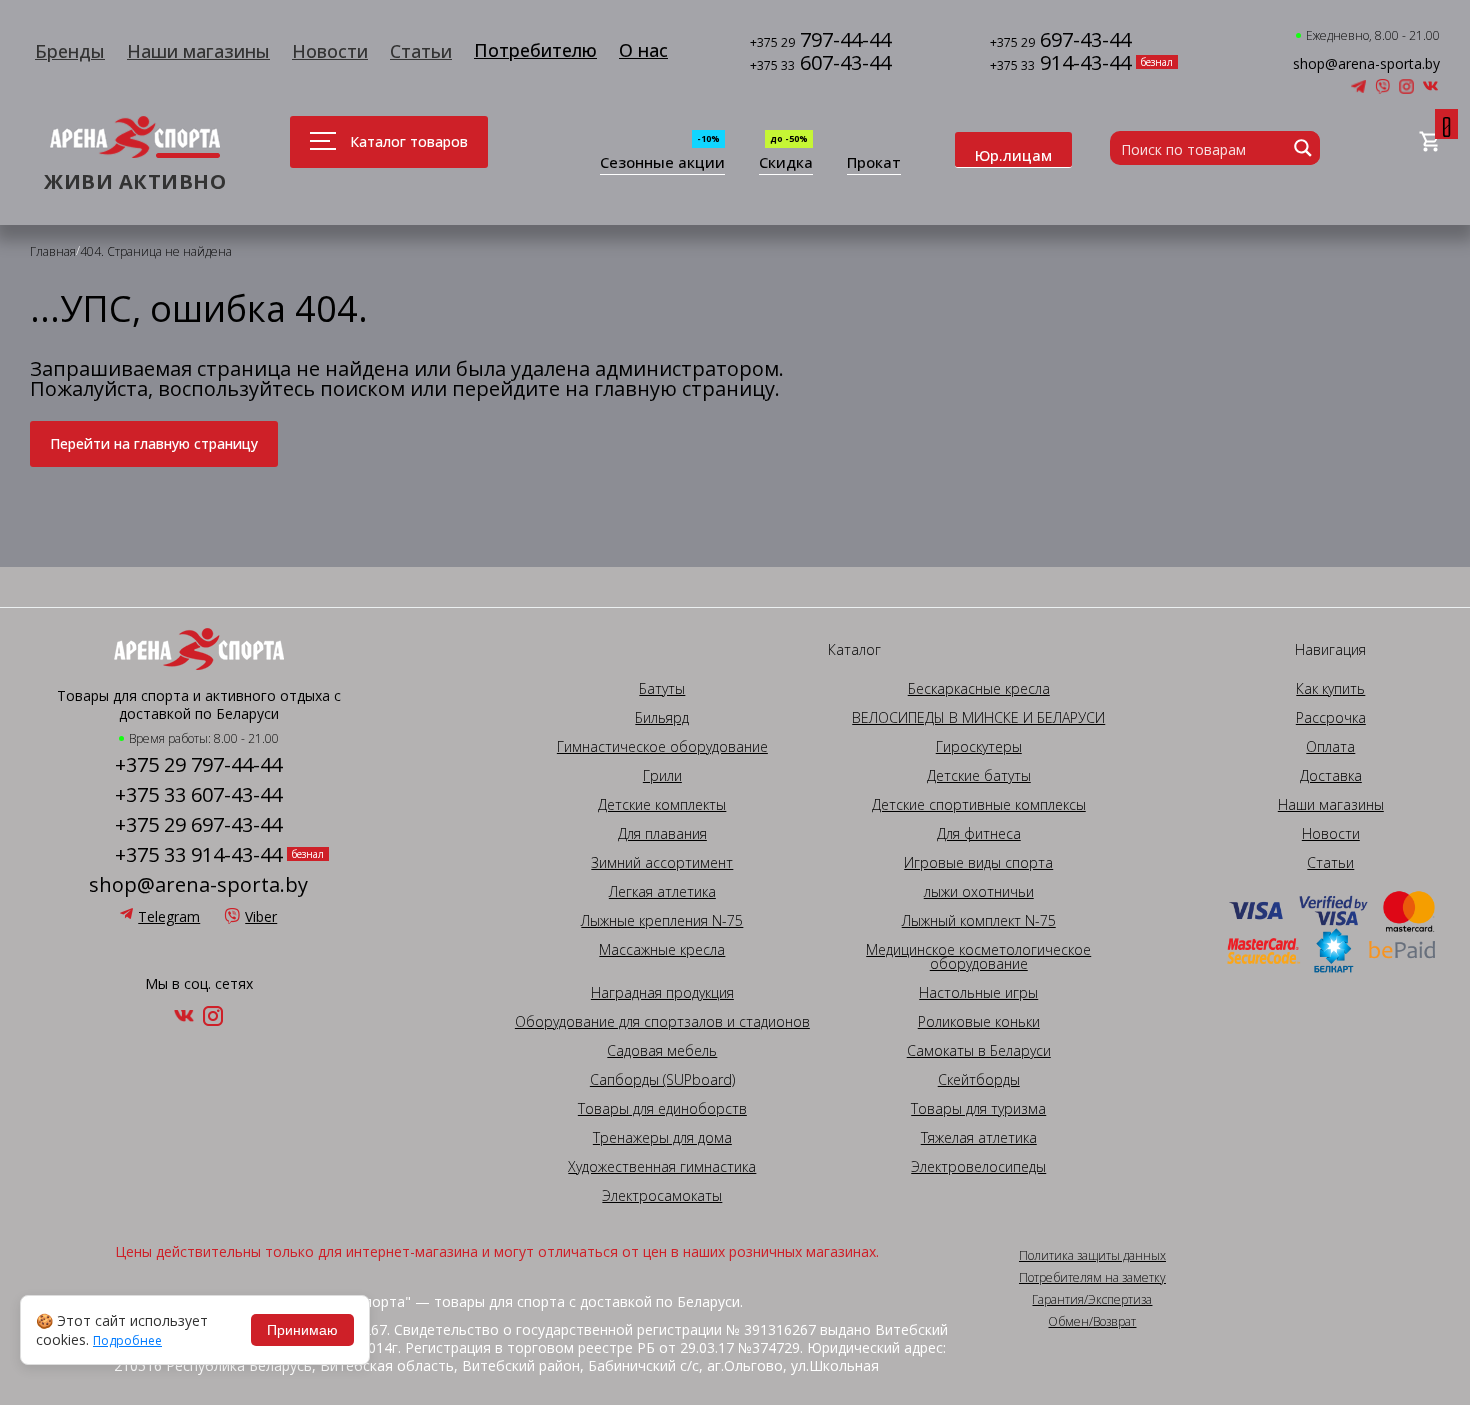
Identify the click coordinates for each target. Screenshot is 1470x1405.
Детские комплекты (662, 805)
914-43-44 (1060, 64)
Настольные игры (978, 993)
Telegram (169, 916)
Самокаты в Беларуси (979, 1051)
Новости (330, 51)
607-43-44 (820, 64)
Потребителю (535, 50)
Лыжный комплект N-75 (979, 921)
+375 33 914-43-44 (198, 855)
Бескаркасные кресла (979, 689)
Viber (261, 916)
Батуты (662, 689)
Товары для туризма (978, 1109)
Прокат (874, 163)
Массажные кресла (662, 950)
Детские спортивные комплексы (979, 805)
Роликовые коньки (979, 1022)
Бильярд (662, 718)
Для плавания (662, 834)
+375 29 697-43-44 (198, 825)
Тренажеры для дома (662, 1138)
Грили (662, 776)
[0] (1429, 142)
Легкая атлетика (662, 892)
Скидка (786, 163)
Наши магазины (198, 51)
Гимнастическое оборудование (662, 747)
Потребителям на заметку (1092, 1278)
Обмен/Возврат (1092, 1322)
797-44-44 (820, 41)
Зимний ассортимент (662, 863)
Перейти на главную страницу (154, 443)
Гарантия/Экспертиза (1092, 1300)
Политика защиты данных (1092, 1256)
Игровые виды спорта (978, 863)
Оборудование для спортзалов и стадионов (662, 1022)
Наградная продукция (662, 993)
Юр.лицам (1013, 155)
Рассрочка (1331, 718)
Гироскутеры (979, 747)
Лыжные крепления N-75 (662, 921)
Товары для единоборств (662, 1109)
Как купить (1330, 689)
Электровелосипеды (978, 1167)
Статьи (421, 51)
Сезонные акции (662, 163)
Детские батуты (979, 776)
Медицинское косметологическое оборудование (978, 957)
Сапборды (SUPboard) (662, 1080)
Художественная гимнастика (662, 1167)
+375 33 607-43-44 (198, 795)
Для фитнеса (979, 834)
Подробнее (127, 1341)
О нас (643, 50)
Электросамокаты (662, 1196)
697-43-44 (1060, 41)
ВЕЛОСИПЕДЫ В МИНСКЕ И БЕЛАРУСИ (978, 718)
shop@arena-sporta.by (1366, 64)
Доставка (1331, 776)
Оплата (1330, 747)
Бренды (70, 51)
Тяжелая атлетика (979, 1138)
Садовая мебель (662, 1051)
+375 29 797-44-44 (198, 765)
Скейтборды (979, 1080)
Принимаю (302, 1330)
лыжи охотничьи (979, 892)
